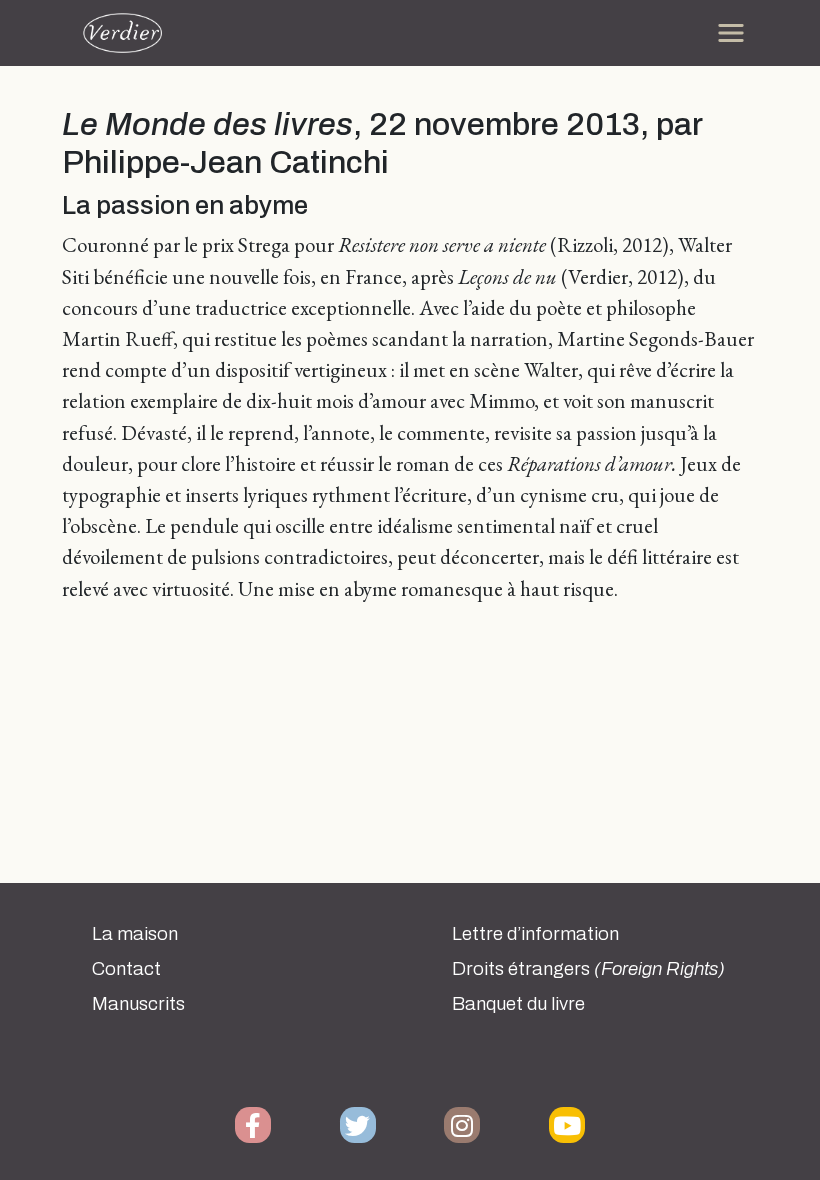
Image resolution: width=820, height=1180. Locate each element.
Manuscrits (138, 1004)
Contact (126, 969)
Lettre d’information (535, 934)
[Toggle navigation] (731, 33)
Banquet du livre (518, 1004)
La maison (135, 934)
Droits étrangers (588, 969)
